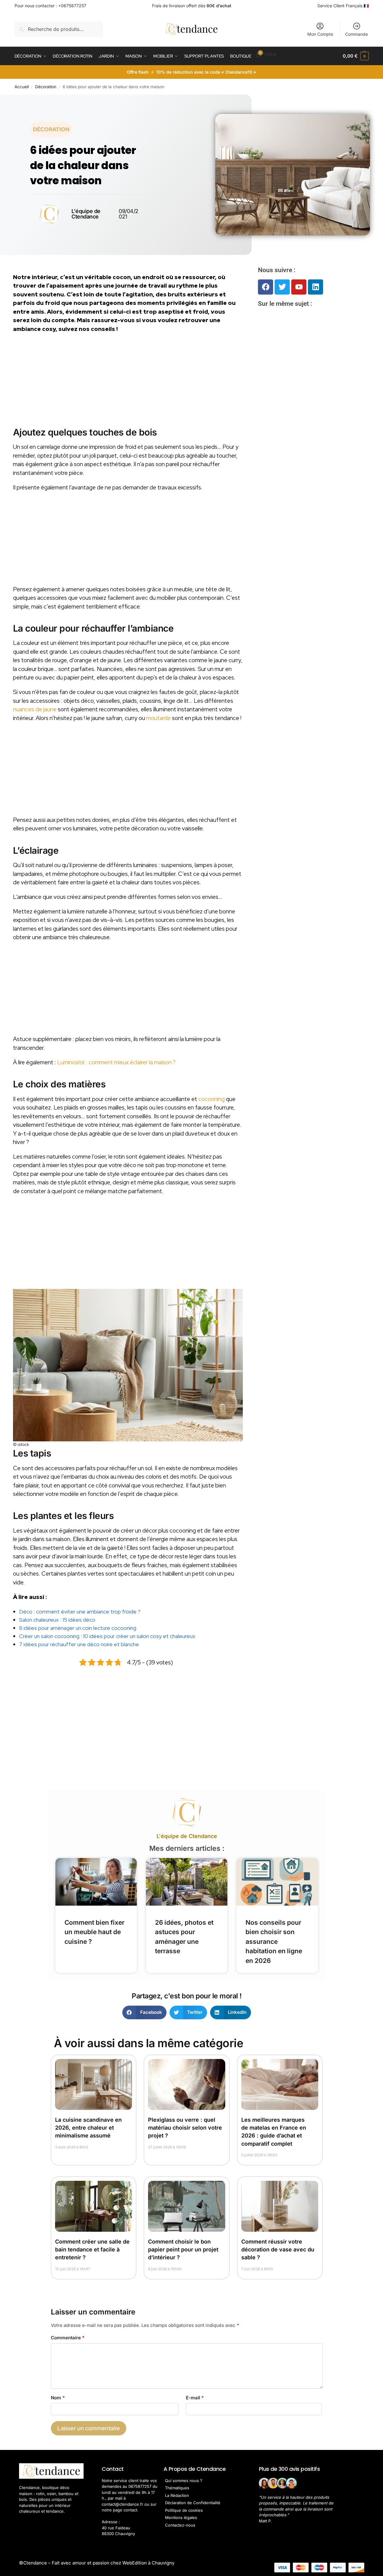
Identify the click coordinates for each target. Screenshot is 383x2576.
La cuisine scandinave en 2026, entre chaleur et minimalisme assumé (88, 2128)
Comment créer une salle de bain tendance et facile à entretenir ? (92, 2249)
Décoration (46, 87)
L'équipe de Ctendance (187, 1836)
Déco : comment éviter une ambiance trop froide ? (80, 1612)
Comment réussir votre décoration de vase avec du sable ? (278, 2249)
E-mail (195, 2398)
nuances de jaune (35, 709)
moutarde (158, 718)
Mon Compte (320, 34)
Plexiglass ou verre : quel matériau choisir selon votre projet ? (185, 2128)
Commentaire (68, 2338)
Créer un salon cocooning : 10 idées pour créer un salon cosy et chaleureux (107, 1636)
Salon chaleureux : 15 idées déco (57, 1620)
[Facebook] (266, 287)
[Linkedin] (315, 287)
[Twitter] (282, 287)
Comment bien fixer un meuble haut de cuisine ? (94, 1932)
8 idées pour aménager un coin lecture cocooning (78, 1628)
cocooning (211, 1099)
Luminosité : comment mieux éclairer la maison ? (116, 1062)
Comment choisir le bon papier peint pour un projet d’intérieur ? (183, 2249)
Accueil (22, 87)
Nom (58, 2398)
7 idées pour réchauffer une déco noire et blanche (79, 1644)
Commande (357, 34)
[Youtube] (299, 287)
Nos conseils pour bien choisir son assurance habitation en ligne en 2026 (274, 1942)
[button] (356, 56)
